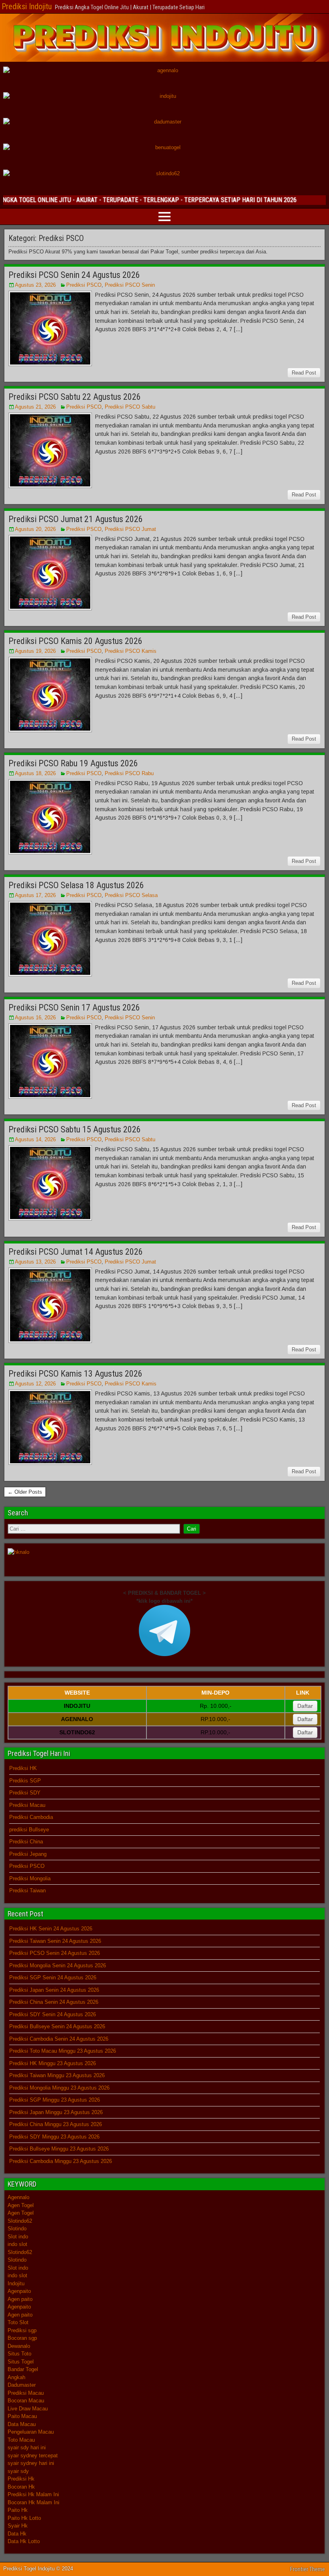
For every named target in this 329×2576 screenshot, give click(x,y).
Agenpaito (19, 2291)
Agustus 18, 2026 (35, 773)
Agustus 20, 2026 (35, 529)
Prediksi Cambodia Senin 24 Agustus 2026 (59, 2039)
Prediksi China (26, 1842)
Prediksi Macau (27, 1805)
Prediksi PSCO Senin (130, 285)
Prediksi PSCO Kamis (131, 651)
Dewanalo (19, 2346)
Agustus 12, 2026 (35, 1384)
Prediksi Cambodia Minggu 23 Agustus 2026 (61, 2161)
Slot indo (18, 2237)
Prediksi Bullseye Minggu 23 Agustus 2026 (59, 2149)
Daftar (305, 1706)
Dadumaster (22, 2385)
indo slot (17, 2244)
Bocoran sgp (22, 2338)
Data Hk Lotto (24, 2541)
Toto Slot (18, 2322)
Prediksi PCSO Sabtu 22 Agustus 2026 (75, 397)
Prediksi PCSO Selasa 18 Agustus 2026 (76, 885)
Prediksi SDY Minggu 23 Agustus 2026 (54, 2137)
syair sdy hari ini (27, 2447)
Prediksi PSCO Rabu (129, 773)
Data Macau (22, 2424)
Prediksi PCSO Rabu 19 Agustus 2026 (73, 763)
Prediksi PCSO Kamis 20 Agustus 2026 (75, 641)
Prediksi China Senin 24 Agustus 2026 (54, 2002)
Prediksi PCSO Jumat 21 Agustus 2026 (76, 519)
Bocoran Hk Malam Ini (34, 2502)
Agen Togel (21, 2205)
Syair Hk (18, 2526)
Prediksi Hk (21, 2479)
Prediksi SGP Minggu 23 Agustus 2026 (55, 2100)
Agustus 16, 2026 (35, 1018)
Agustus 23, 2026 (35, 285)
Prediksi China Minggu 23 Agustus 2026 (56, 2124)
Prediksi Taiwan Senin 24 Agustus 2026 (55, 1941)
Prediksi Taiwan (27, 1890)
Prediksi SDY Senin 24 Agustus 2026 (53, 2014)
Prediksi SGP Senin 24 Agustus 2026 (53, 1978)
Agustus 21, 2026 (35, 407)
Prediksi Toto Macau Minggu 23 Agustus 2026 (63, 2051)
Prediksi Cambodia (31, 1817)
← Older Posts (25, 1492)
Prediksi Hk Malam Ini (33, 2494)
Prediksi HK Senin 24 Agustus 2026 (51, 1929)
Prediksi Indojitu (27, 6)
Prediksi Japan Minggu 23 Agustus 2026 (56, 2112)
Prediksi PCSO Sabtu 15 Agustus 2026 (75, 1129)
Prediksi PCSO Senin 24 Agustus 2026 (74, 275)
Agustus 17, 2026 (35, 895)
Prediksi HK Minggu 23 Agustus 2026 (53, 2063)
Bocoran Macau (26, 2401)
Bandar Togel (23, 2369)
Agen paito (20, 2299)
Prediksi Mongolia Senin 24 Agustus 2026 (58, 1965)
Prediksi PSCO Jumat (130, 529)
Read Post (304, 373)
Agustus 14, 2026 (35, 1139)
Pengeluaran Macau (31, 2432)
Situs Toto (19, 2354)
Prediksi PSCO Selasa (131, 895)
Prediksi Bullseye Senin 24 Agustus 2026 (57, 2026)
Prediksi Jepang (28, 1854)
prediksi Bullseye (29, 1830)
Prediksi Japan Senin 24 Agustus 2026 (54, 1990)
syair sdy (18, 2471)
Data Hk (17, 2534)
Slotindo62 (20, 2221)
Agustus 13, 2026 (35, 1262)
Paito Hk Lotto (24, 2518)
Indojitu (16, 2283)
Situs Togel (21, 2362)
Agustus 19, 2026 (35, 651)
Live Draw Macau (28, 2409)
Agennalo (18, 2197)
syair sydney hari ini (31, 2463)
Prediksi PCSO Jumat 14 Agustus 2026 (76, 1252)
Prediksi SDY (25, 1793)
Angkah (16, 2377)
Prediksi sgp (22, 2330)
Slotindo (17, 2229)
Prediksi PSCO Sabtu (130, 407)
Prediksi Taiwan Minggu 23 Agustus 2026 (57, 2075)
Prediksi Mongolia (30, 1878)
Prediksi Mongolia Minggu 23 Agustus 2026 (59, 2088)
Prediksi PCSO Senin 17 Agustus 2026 (74, 1008)
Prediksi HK (23, 1768)
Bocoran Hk (21, 2487)
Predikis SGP (25, 1781)
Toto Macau (21, 2440)
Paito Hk (18, 2510)
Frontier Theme (308, 2569)
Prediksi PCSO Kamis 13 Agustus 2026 (75, 1374)
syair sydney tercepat (33, 2456)
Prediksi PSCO (84, 285)
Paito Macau (22, 2416)
